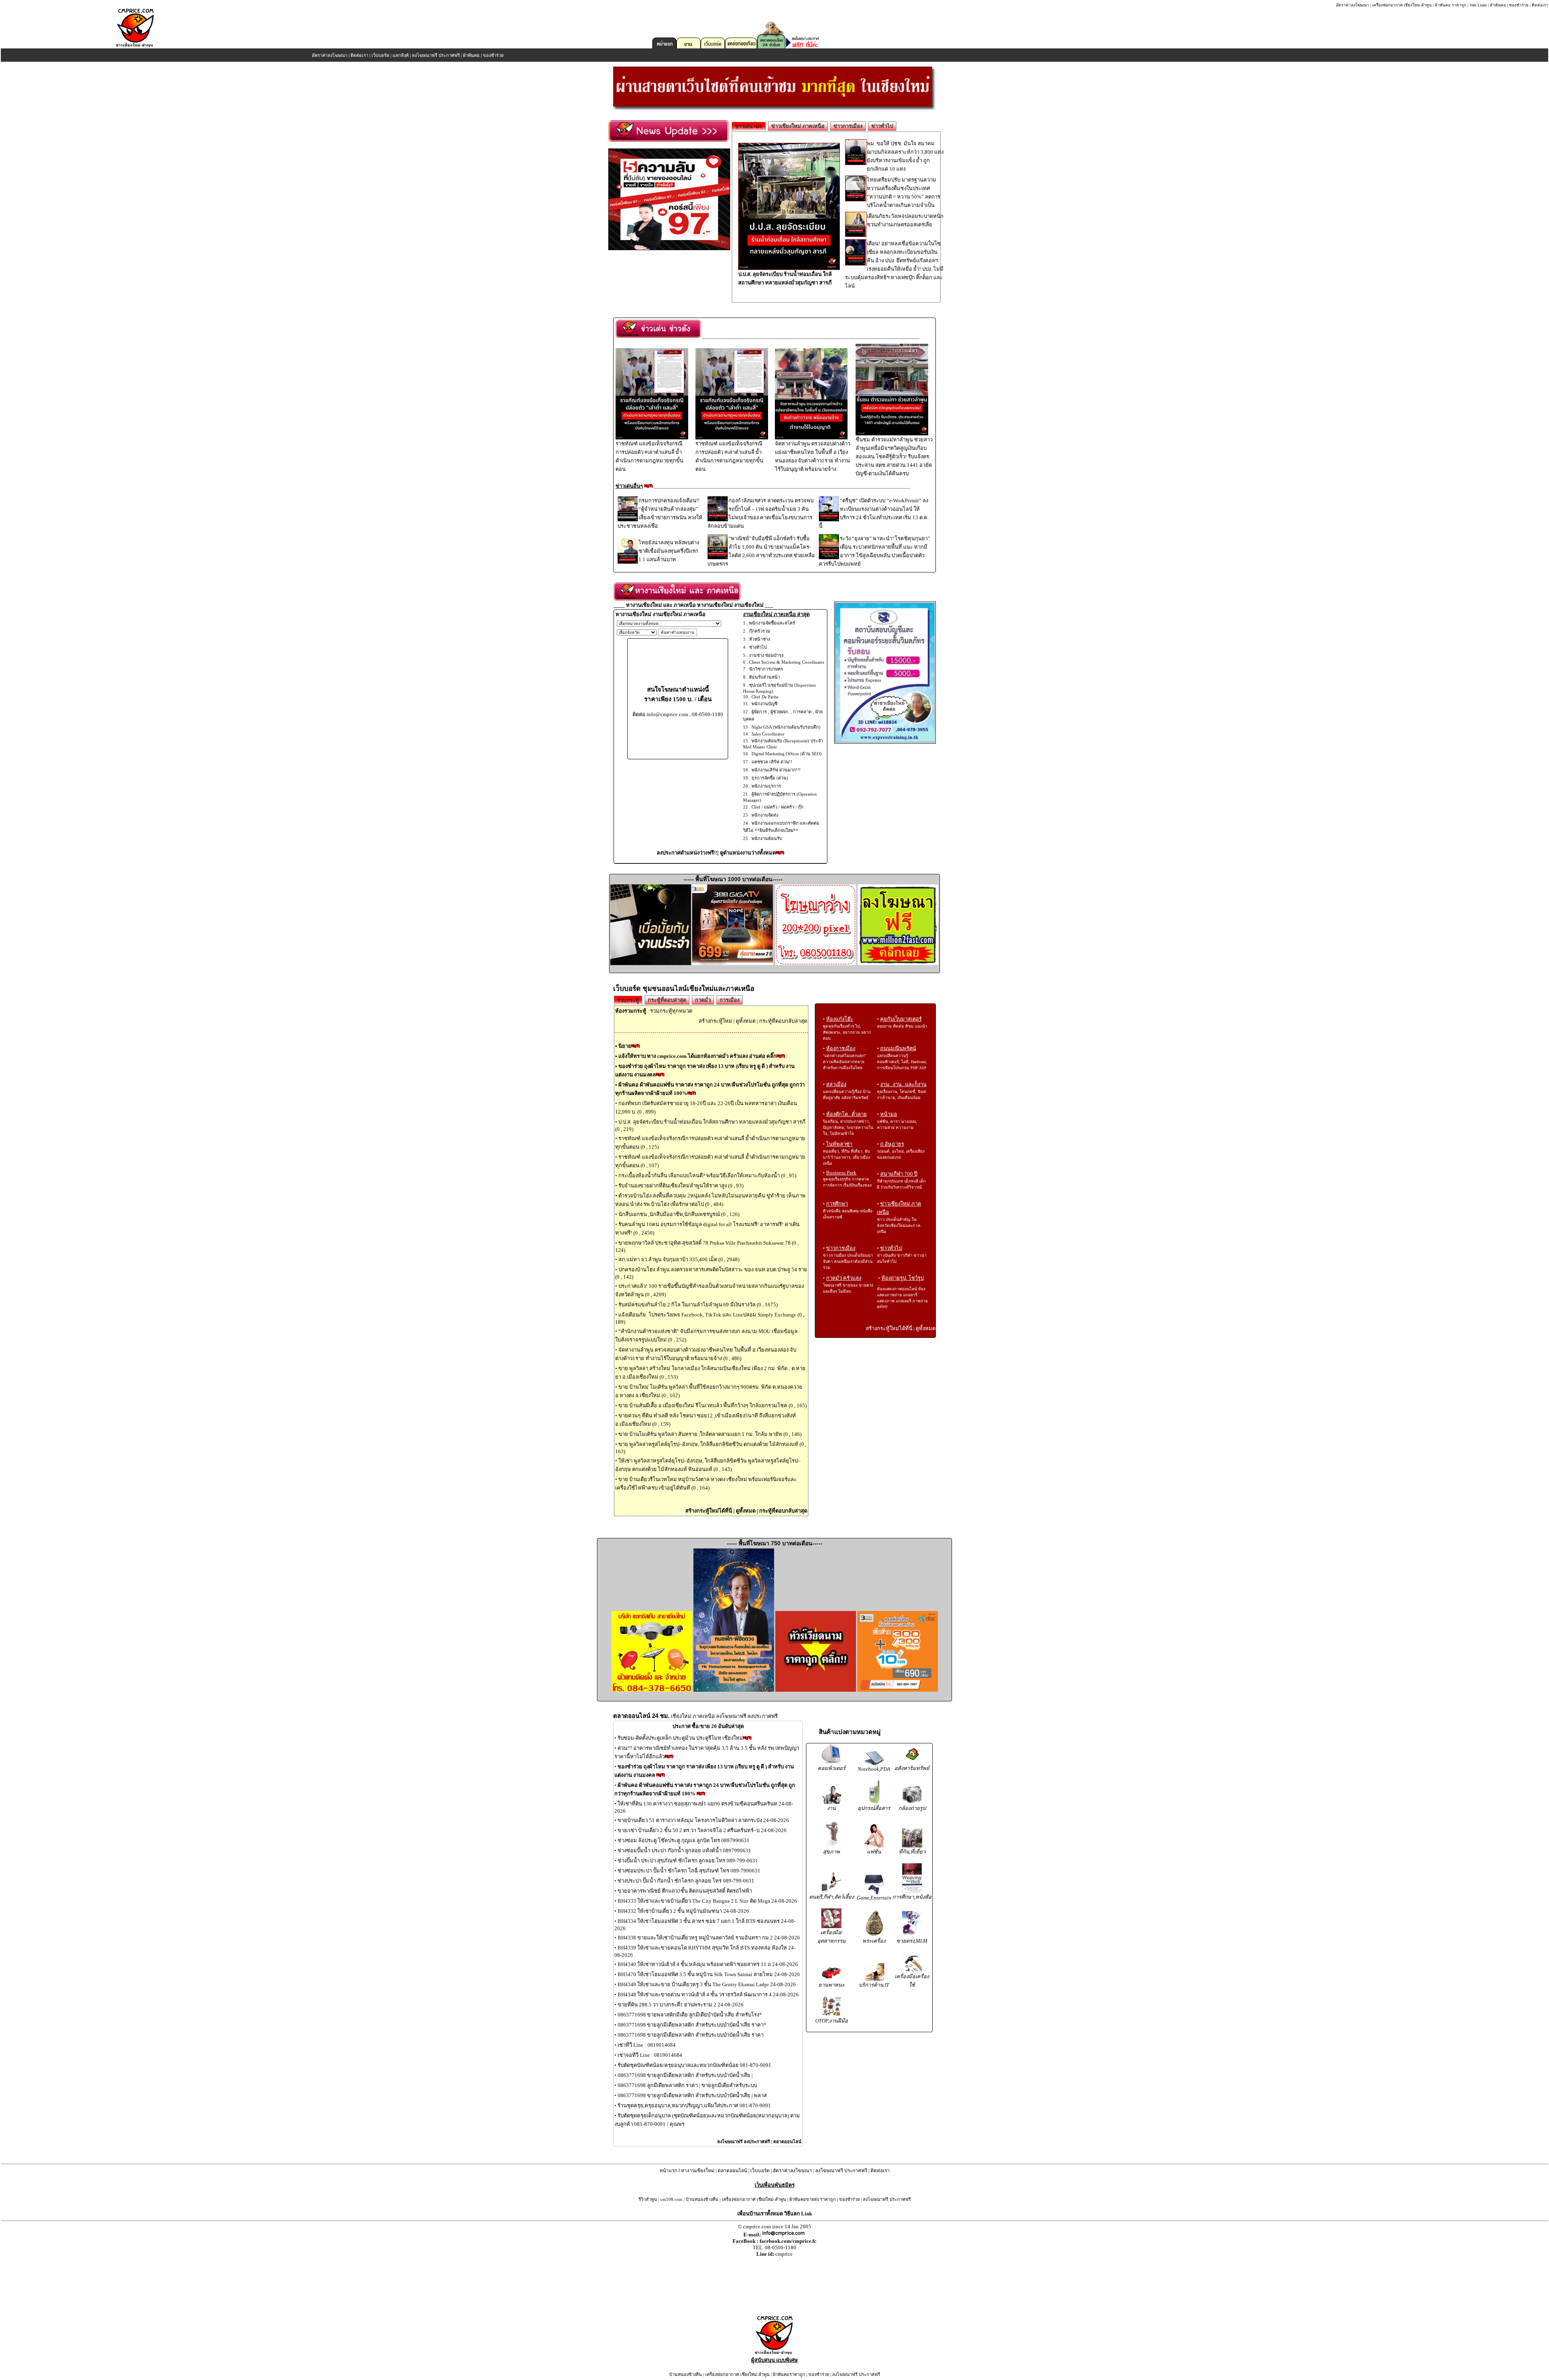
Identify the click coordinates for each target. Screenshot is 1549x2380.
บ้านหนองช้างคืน (702, 2199)
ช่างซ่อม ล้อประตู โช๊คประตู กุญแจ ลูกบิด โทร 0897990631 (684, 1840)
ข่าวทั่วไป (882, 126)
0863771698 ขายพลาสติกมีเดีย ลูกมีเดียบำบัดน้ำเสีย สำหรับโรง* (690, 2015)
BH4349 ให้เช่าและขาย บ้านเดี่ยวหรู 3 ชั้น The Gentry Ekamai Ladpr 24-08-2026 (707, 1984)
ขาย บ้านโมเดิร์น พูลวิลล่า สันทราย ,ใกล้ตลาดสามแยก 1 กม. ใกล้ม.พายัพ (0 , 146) (710, 1434)
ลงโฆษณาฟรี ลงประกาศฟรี (744, 2142)
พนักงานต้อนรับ (767, 838)
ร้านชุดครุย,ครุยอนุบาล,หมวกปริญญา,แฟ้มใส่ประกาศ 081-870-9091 (694, 2105)
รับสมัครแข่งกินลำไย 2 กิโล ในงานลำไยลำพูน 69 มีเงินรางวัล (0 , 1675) (698, 1305)
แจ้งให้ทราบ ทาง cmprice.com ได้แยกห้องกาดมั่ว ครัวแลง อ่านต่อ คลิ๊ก (697, 1056)
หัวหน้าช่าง (760, 639)
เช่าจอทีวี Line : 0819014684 (650, 2055)
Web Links (1478, 5)
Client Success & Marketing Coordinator (787, 662)
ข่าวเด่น (744, 126)
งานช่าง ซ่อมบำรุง (766, 655)
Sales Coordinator (768, 734)
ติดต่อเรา (1540, 5)
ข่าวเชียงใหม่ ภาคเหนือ (798, 126)
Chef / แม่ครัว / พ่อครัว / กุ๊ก (778, 807)
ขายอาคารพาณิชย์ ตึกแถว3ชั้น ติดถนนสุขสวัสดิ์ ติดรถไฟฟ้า (685, 1891)
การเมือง (730, 1000)
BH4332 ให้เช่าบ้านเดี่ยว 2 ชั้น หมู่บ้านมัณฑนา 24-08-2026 (683, 1911)
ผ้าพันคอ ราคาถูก (1451, 5)
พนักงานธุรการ (766, 786)
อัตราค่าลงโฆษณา (1353, 5)
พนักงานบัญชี (764, 704)
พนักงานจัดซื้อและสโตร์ (772, 623)
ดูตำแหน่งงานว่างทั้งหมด (748, 853)
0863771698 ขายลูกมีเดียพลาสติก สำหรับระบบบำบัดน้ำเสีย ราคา (691, 2035)
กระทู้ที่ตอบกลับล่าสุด (783, 1021)
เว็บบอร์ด (380, 55)
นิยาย (625, 1046)
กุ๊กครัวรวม (760, 631)
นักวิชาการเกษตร (766, 669)
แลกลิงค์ (401, 55)
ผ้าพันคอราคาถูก (789, 2374)
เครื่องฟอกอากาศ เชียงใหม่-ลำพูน (1402, 5)
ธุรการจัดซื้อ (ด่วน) (770, 778)
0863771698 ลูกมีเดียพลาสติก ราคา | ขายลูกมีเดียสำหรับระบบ (687, 2085)
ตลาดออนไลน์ (787, 2142)
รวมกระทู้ (628, 1000)
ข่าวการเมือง (848, 126)
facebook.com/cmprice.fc (788, 2241)
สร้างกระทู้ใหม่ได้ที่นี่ (709, 1511)
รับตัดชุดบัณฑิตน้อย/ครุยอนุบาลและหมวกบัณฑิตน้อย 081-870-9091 (694, 2065)
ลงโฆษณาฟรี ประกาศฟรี (436, 55)
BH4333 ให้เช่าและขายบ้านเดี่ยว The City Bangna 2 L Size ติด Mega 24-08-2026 (707, 1901)
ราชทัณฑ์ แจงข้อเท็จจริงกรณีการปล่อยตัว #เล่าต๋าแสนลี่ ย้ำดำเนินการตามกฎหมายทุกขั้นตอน (649, 456)
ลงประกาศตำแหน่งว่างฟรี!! (687, 853)
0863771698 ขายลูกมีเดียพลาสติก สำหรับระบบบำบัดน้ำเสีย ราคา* (692, 2025)
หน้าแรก (668, 2171)
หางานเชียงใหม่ (698, 2171)
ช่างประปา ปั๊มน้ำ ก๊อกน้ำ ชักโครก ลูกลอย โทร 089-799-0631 (686, 1881)
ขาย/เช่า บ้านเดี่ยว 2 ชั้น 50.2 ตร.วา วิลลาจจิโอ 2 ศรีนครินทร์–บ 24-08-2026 (702, 1830)
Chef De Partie (765, 697)
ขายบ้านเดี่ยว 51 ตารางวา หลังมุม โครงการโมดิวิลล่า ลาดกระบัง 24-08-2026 (703, 1820)
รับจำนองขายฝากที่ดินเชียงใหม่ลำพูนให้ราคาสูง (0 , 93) (681, 1186)
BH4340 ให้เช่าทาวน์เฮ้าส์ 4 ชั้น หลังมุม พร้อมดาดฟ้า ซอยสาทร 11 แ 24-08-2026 (708, 1964)
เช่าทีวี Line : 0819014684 (647, 2045)
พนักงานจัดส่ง (765, 815)
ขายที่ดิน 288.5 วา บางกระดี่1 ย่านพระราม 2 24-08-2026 (681, 2005)
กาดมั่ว (703, 1000)
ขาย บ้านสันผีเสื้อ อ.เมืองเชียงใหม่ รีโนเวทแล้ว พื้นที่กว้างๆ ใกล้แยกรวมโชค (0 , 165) (713, 1405)
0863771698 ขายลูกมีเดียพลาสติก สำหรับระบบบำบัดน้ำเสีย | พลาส (692, 2095)
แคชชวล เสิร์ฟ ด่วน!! (772, 762)
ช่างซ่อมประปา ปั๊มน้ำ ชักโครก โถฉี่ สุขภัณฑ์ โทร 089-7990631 (689, 1871)
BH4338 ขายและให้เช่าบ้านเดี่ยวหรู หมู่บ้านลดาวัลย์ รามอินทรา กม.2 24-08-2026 (709, 1938)
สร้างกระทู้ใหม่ (715, 1021)
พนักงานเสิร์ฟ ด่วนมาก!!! (776, 770)
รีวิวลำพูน (648, 2199)
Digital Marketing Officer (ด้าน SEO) (787, 754)
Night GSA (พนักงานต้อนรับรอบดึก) (786, 727)
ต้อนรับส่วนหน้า (765, 677)
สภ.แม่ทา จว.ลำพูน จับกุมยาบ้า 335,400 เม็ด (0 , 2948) (679, 1259)
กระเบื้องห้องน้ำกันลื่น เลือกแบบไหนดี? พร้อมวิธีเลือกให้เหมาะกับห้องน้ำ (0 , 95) (707, 1175)
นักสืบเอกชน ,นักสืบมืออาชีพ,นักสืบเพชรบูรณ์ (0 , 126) (679, 1214)
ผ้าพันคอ (1498, 5)
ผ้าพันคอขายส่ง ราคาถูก (813, 2199)
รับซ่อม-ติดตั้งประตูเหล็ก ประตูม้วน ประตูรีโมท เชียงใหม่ (680, 1738)
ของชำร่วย (1519, 5)
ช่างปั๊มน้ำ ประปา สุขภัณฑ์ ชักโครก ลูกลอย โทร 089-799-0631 (688, 1861)
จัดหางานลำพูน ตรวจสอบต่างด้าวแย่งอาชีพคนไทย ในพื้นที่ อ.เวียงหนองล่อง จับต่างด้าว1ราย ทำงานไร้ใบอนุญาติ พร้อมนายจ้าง (813, 456)
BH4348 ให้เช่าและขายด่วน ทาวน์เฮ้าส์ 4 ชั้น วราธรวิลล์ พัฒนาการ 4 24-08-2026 (708, 1994)
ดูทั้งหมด (746, 1021)
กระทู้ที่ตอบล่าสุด (667, 1000)
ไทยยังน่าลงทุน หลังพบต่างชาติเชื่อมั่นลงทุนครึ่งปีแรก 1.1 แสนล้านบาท (669, 551)
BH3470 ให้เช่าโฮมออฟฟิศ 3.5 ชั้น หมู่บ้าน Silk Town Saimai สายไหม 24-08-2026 (709, 1974)
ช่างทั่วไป (758, 647)
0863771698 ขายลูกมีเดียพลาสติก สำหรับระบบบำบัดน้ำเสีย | (685, 2075)
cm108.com (671, 2199)
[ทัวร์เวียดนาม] (816, 1690)
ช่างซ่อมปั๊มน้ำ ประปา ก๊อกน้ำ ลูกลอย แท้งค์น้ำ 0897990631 (684, 1850)
